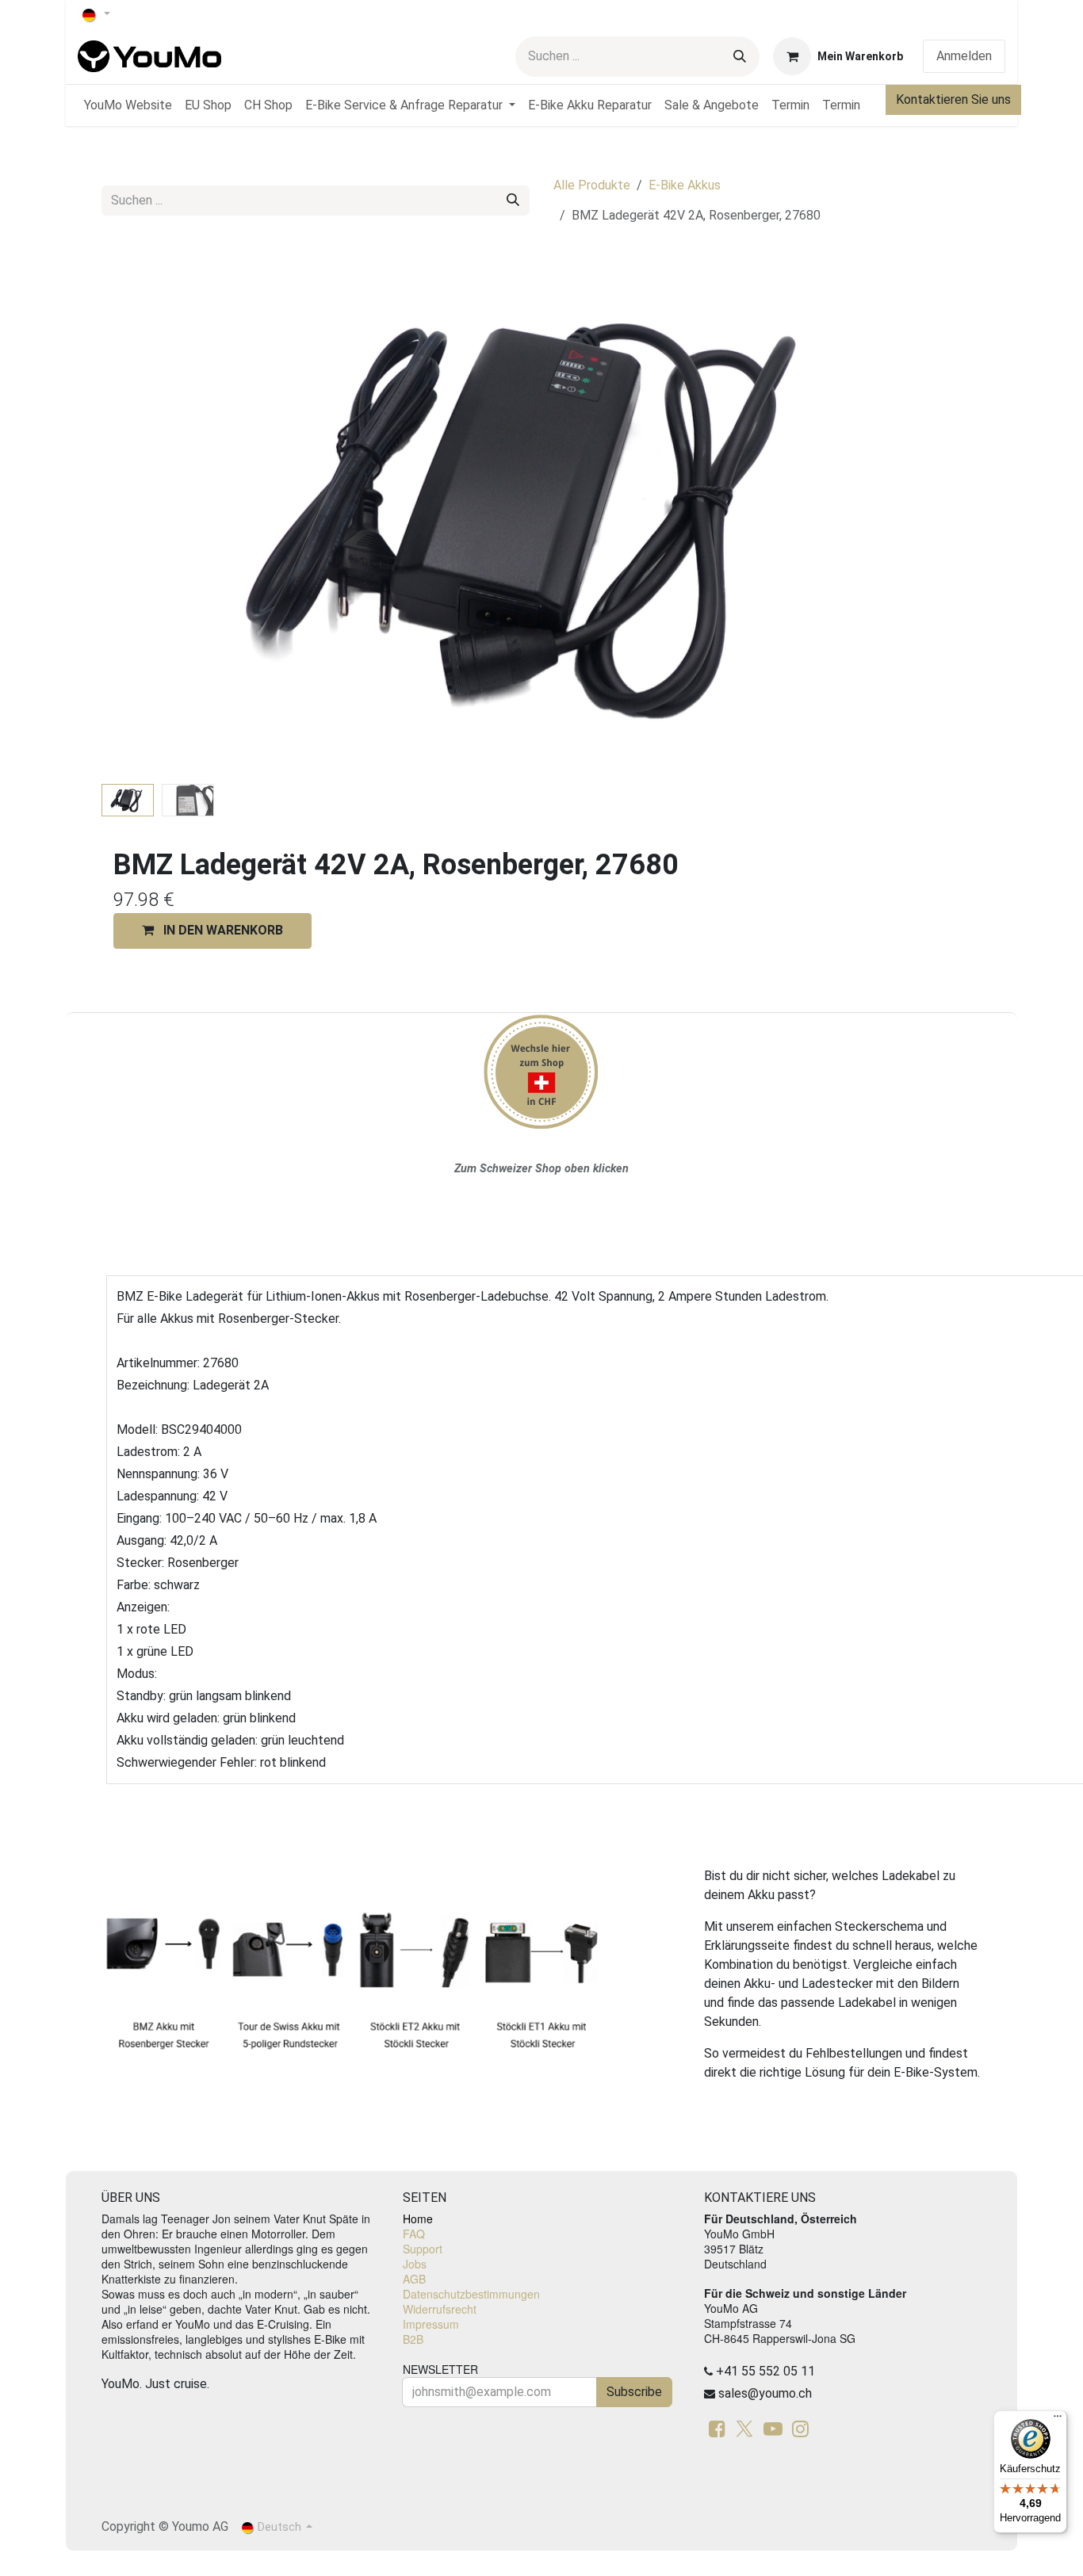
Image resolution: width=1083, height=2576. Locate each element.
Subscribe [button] (634, 2392)
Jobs (415, 2264)
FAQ (414, 2234)
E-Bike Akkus (685, 185)
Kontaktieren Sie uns (953, 99)
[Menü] (1058, 2420)
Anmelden (964, 56)
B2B (413, 2339)
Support (423, 2249)
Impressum (431, 2324)
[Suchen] (740, 57)
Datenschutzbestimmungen (471, 2294)
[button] (145, 514)
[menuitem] (128, 105)
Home (418, 2219)
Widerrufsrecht (440, 2309)
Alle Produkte (592, 185)
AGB (414, 2279)
